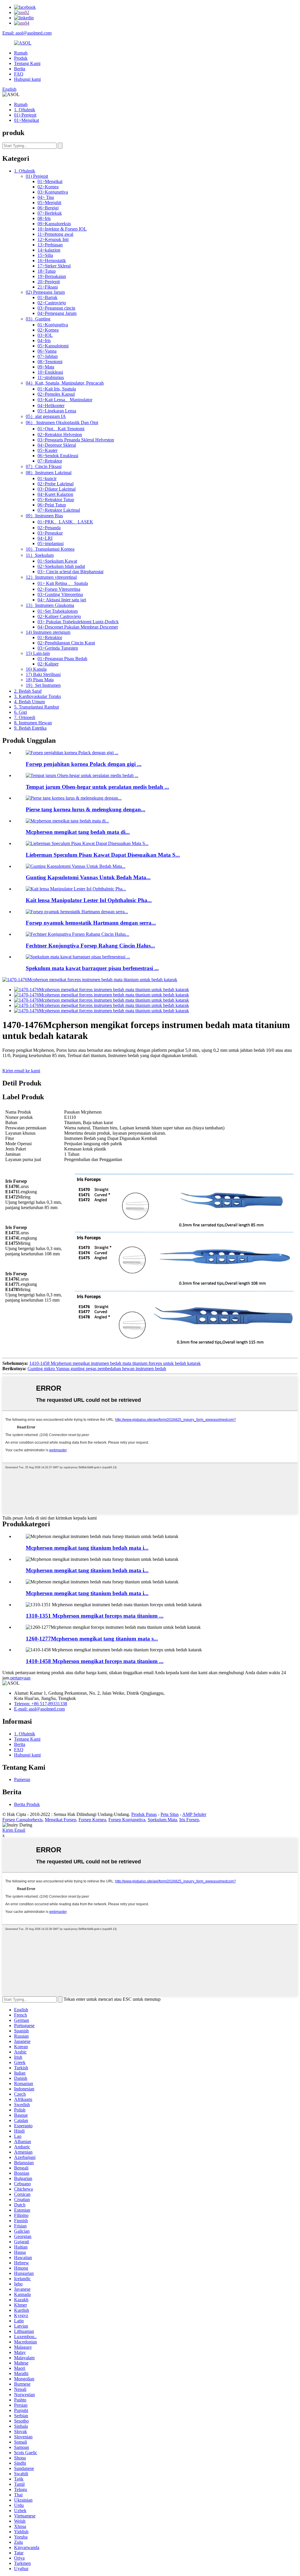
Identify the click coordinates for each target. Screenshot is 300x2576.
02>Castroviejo (52, 303)
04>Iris (44, 340)
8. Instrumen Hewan (33, 723)
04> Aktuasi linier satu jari (62, 600)
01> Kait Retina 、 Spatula (63, 583)
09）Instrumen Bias (44, 516)
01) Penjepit (25, 115)
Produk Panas (144, 1814)
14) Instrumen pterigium (48, 632)
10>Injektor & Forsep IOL (62, 229)
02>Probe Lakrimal (56, 484)
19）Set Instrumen (43, 685)
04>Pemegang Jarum (57, 313)
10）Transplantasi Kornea (50, 549)
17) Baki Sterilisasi (43, 674)
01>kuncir (47, 478)
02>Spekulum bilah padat (61, 566)
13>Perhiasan (50, 245)
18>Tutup (47, 271)
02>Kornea (48, 187)
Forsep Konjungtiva (127, 1820)
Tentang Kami (27, 63)
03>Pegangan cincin (56, 308)
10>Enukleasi (50, 372)
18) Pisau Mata (40, 680)
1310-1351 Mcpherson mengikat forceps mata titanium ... (95, 1616)
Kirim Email (14, 1830)
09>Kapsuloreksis (54, 224)
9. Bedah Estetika (30, 728)
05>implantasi (51, 543)
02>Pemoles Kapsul (56, 394)
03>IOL (45, 335)
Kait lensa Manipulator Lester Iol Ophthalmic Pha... (89, 900)
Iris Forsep (189, 1820)
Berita (20, 69)
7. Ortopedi (25, 717)
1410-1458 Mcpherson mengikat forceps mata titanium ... (95, 1661)
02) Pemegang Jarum (45, 292)
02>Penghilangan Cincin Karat (66, 643)
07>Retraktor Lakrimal (59, 510)
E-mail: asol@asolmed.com (39, 1709)
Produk (21, 58)
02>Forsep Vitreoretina (59, 589)
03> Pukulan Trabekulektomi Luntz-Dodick (78, 622)
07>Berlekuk (50, 213)
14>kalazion (49, 250)
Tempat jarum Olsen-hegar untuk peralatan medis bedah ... (97, 787)
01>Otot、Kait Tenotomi (61, 429)
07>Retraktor (50, 461)
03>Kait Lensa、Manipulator (65, 400)
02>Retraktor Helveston (60, 435)
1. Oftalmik (25, 110)
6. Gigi (21, 712)
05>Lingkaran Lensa (57, 411)
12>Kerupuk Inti (53, 239)
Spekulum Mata (162, 1820)
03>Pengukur (50, 533)
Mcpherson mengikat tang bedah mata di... (78, 832)
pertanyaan (20, 1678)
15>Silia (45, 255)
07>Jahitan (48, 356)
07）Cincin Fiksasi (44, 466)
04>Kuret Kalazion (55, 494)
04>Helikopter (51, 406)
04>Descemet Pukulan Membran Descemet (78, 627)
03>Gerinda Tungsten (58, 648)
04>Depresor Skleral (57, 445)
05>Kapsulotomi (53, 346)
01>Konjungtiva (53, 325)
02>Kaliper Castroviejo (59, 616)
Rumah (21, 53)
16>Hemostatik (52, 261)
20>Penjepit (49, 282)
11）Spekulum (40, 555)
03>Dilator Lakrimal (57, 489)
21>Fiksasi (48, 287)
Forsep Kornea (92, 1820)
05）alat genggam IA (46, 416)
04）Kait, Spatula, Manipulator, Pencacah (65, 383)
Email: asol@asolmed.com (27, 33)
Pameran (22, 1779)
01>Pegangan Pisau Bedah (62, 659)
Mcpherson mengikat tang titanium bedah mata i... (87, 1548)
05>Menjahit (49, 203)
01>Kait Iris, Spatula (57, 389)
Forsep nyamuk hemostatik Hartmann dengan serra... (91, 923)
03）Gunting (38, 319)
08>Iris (44, 218)
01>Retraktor (50, 637)
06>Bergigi (48, 208)
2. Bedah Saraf (28, 691)
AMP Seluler (194, 1814)
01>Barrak (47, 297)
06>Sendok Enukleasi (58, 456)
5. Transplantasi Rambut (36, 707)
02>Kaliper (48, 664)
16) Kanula (36, 669)
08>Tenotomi (50, 362)
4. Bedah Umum (29, 702)
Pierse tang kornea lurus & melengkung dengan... (86, 809)
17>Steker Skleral (54, 266)
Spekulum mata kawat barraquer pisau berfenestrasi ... (92, 968)
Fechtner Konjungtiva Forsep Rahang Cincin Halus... (90, 946)
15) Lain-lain (38, 653)
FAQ (19, 74)
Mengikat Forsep (60, 1820)
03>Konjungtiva (53, 192)
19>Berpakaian (52, 276)
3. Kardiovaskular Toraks (37, 696)
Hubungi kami (27, 79)
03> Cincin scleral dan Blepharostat (70, 572)
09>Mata (46, 367)
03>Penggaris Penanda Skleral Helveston (76, 440)
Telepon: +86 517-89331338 (41, 1704)
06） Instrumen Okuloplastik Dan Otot (62, 422)
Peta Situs (170, 1814)
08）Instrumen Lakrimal (49, 473)
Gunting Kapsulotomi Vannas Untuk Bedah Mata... (88, 877)
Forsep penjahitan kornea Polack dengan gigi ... (84, 764)
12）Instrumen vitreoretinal (51, 577)
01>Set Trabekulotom (58, 611)
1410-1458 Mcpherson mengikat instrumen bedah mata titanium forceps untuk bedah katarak (115, 1363)
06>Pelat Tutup (52, 505)
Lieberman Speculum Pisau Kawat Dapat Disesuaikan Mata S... (103, 855)
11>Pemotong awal (55, 234)
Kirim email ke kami (21, 1071)
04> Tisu (46, 197)
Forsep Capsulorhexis (22, 1820)
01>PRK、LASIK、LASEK (65, 522)
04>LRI (45, 538)
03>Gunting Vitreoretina (60, 594)
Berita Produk (27, 1804)
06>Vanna (47, 351)
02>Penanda (49, 528)
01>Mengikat (27, 120)
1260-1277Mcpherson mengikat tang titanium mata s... (92, 1639)
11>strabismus (51, 377)
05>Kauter (47, 450)
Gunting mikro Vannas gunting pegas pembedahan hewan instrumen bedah (97, 1369)
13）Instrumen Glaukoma (50, 605)
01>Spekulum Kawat (57, 561)
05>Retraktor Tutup (56, 500)
